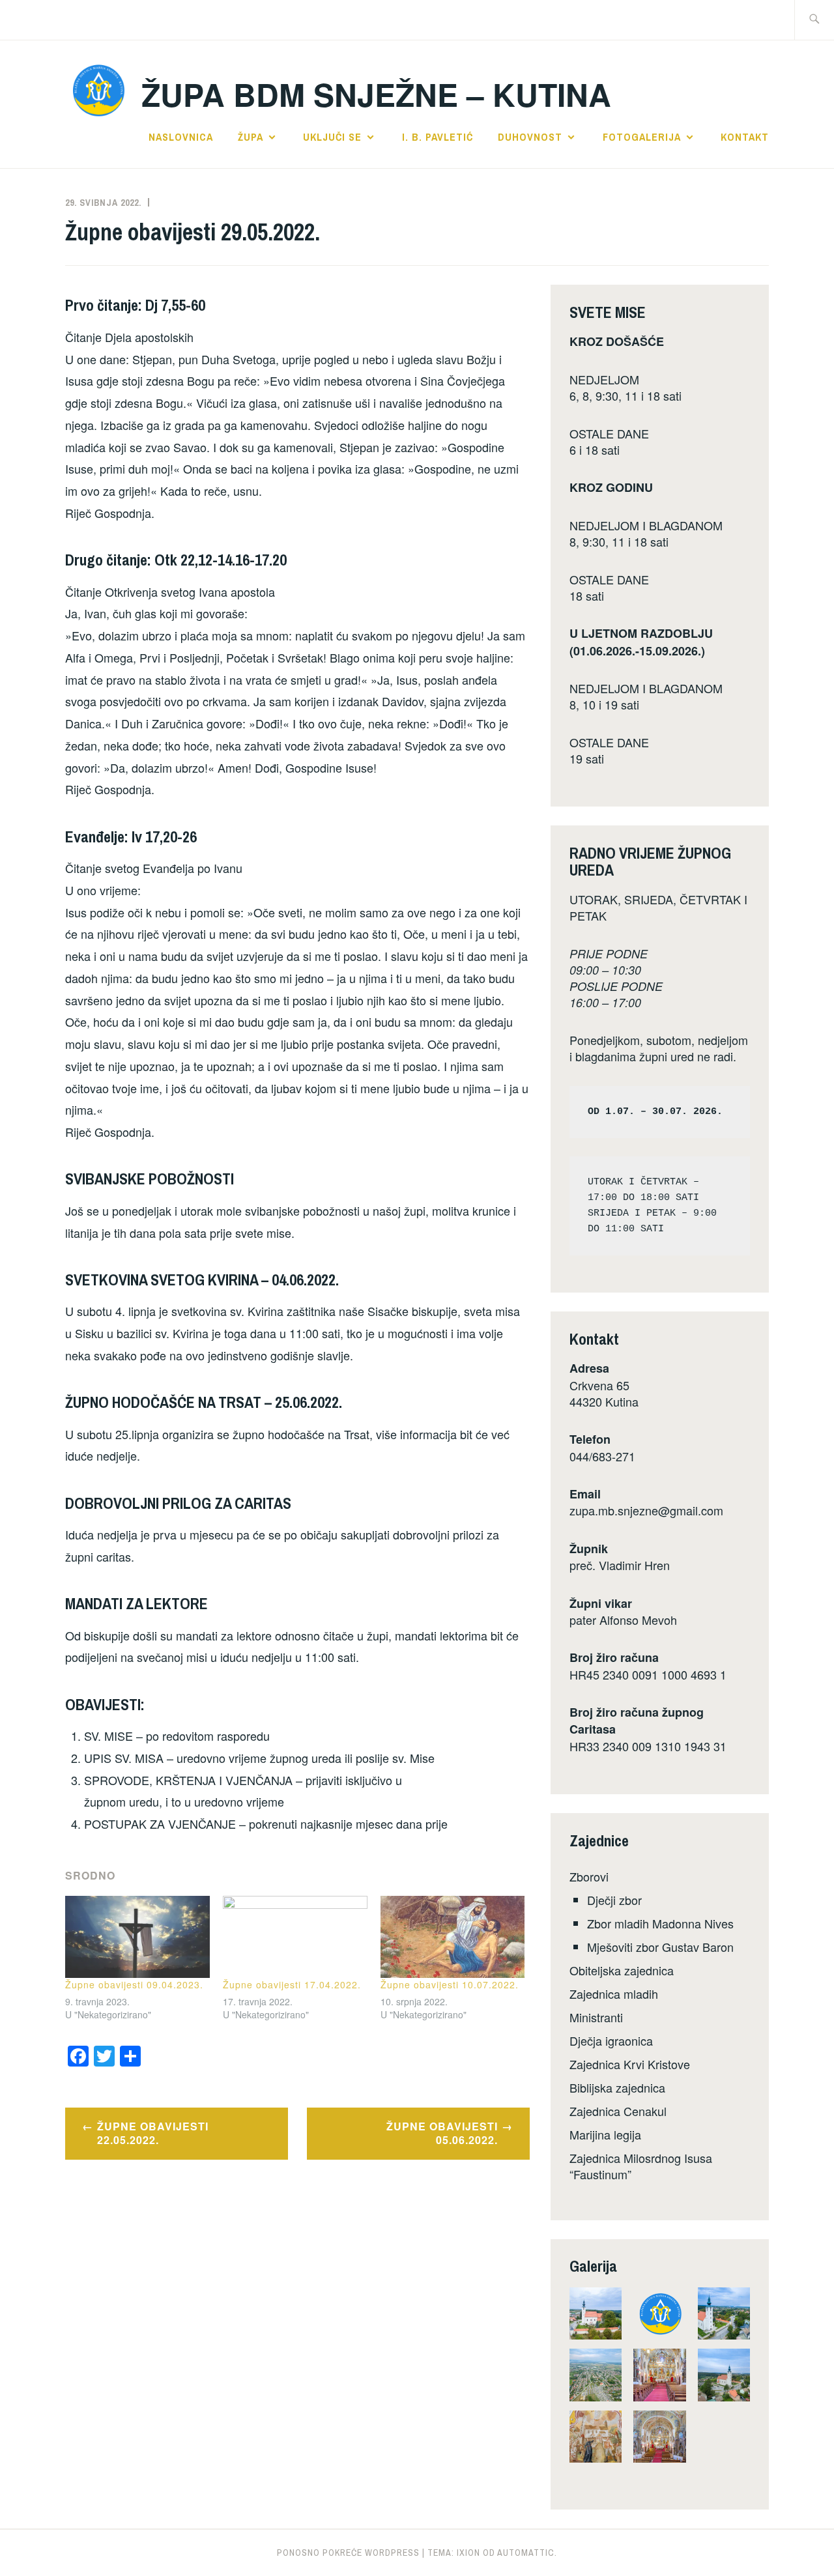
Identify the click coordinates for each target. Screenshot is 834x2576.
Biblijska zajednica (617, 2087)
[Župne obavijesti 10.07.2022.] (453, 1937)
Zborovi (589, 1876)
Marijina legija (605, 2134)
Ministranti (596, 2017)
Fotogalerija (642, 137)
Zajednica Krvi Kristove (630, 2064)
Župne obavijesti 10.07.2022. (450, 1984)
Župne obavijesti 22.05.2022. (153, 2133)
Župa (251, 137)
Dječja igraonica (611, 2040)
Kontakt (745, 137)
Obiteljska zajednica (622, 1970)
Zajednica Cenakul (618, 2111)
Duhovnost (530, 137)
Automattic (526, 2553)
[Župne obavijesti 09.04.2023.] (137, 1937)
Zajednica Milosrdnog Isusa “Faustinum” (641, 2166)
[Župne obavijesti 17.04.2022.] (295, 1937)
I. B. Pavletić (438, 137)
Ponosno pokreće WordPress (348, 2553)
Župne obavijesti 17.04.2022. (292, 1984)
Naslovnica (181, 137)
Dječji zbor (614, 1900)
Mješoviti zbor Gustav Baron (660, 1947)
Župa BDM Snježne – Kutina (376, 94)
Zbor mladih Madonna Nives (660, 1923)
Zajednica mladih (614, 1994)
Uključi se (332, 137)
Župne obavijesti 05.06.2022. (442, 2133)
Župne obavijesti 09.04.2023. (134, 1984)
